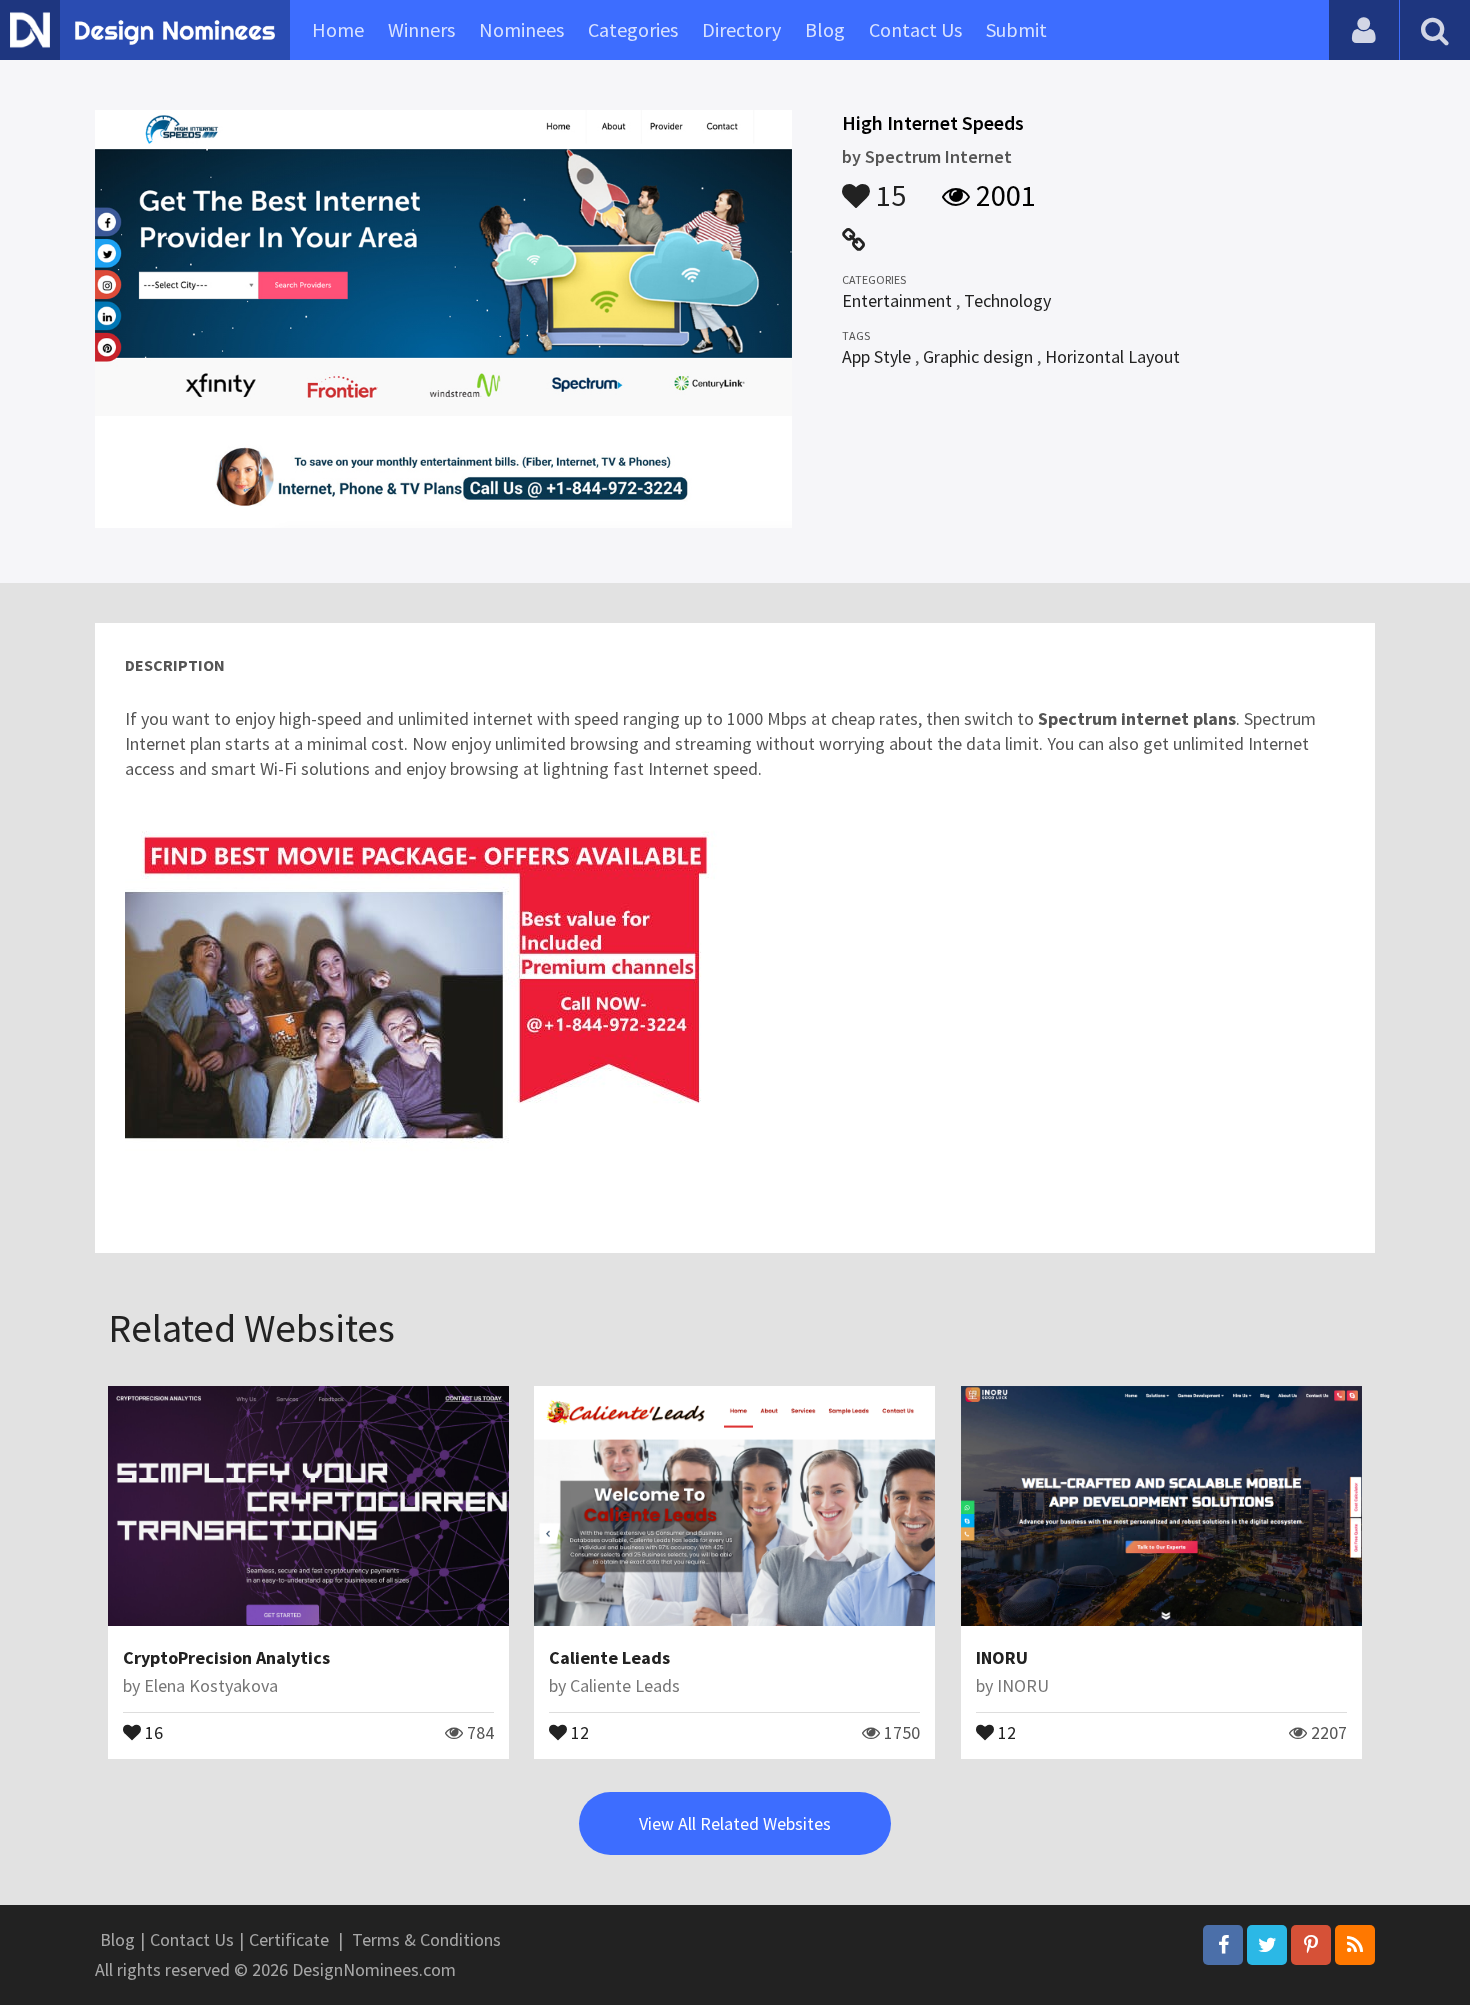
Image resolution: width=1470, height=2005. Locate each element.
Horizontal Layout (1112, 356)
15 (888, 186)
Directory (741, 29)
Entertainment (897, 300)
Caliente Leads (609, 1657)
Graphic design (978, 356)
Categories (633, 29)
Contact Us (915, 29)
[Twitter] (1267, 1945)
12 (578, 1731)
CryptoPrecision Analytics (226, 1657)
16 (152, 1731)
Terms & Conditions (426, 1939)
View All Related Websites (735, 1823)
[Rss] (1355, 1945)
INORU (1002, 1657)
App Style (876, 356)
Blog (825, 29)
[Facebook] (1223, 1945)
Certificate (289, 1939)
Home (338, 29)
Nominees (521, 29)
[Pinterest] (1311, 1945)
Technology (1007, 300)
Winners (421, 29)
